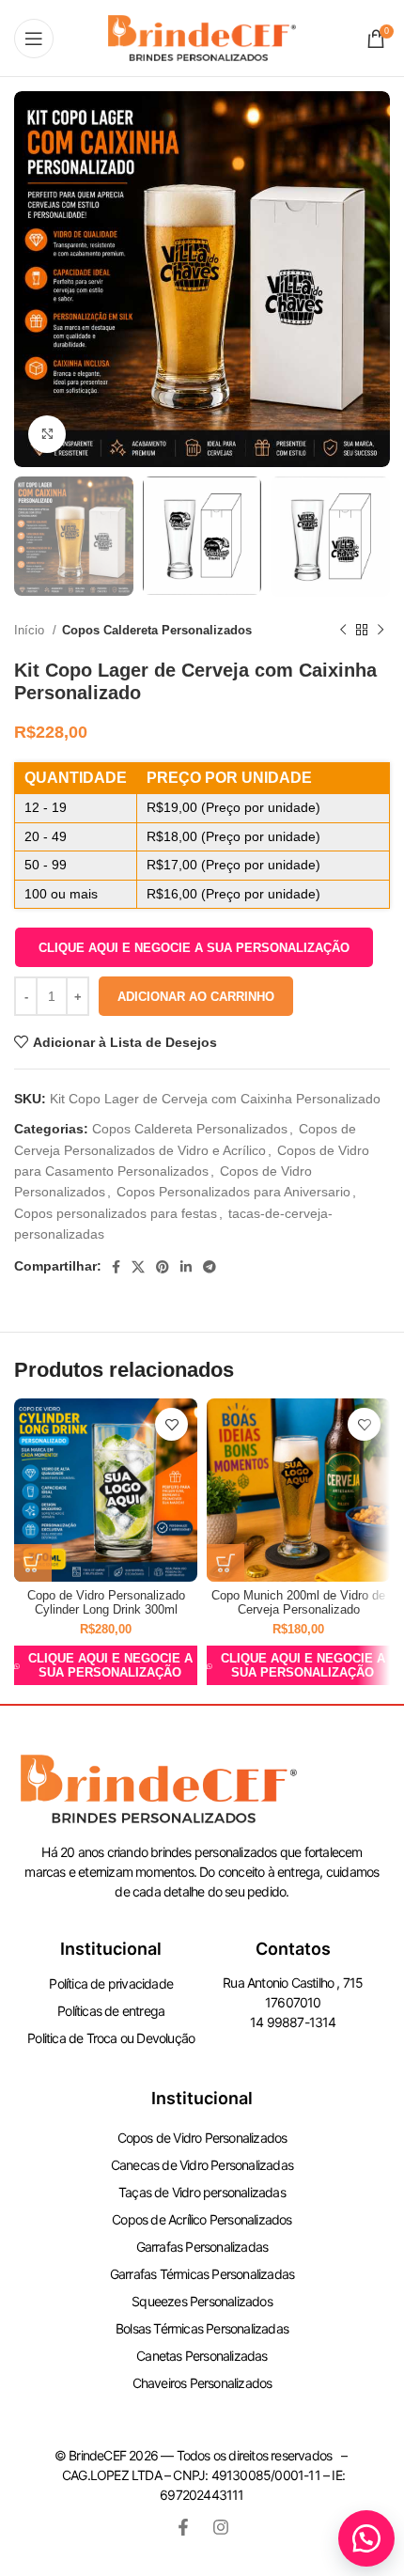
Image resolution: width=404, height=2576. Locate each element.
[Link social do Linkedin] (186, 1267)
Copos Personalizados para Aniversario (233, 1192)
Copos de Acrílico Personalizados (202, 2219)
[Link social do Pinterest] (163, 1267)
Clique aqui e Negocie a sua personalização (194, 948)
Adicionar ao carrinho (196, 997)
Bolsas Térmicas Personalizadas (202, 2328)
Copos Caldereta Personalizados (157, 630)
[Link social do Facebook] (116, 1267)
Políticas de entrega (111, 2011)
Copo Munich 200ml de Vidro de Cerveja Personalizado (298, 1603)
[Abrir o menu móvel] (34, 39)
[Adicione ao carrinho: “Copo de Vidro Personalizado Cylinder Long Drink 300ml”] (33, 1563)
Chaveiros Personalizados (202, 2383)
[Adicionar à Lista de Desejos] (171, 1424)
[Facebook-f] (183, 2527)
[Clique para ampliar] (47, 434)
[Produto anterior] (343, 630)
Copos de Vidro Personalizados (202, 2138)
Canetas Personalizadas (202, 2356)
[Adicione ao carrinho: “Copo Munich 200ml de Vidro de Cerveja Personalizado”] (225, 1563)
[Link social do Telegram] (210, 1267)
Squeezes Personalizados (202, 2301)
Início (31, 630)
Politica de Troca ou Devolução (111, 2038)
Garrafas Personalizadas (202, 2247)
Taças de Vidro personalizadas (202, 2192)
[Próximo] (381, 630)
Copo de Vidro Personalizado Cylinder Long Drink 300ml (106, 1603)
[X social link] (138, 1267)
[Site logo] (202, 37)
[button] (194, 947)
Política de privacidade (111, 1983)
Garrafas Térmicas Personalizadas (202, 2274)
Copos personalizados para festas (116, 1213)
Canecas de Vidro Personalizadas (202, 2165)
